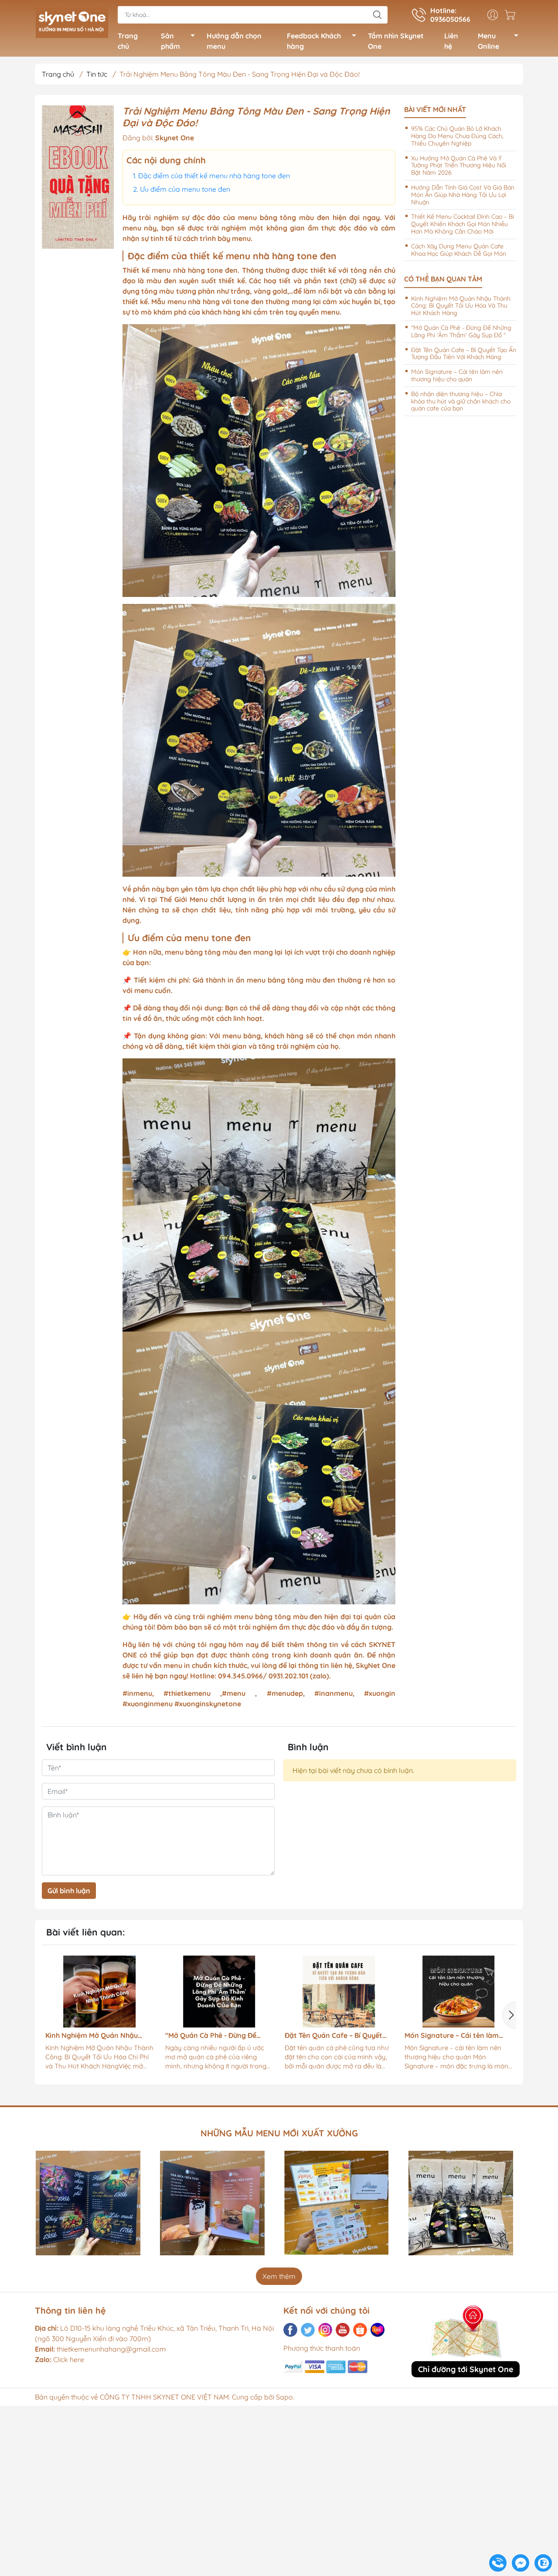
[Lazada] (378, 2330)
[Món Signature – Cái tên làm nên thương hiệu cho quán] (359, 1992)
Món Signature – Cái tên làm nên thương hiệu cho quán (457, 375)
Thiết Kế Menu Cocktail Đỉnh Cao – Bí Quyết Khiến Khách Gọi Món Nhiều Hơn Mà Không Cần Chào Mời (463, 224)
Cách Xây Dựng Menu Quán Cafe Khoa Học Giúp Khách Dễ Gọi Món (459, 250)
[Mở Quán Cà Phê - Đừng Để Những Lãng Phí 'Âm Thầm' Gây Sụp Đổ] (119, 1992)
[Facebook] (290, 2330)
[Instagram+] (325, 2330)
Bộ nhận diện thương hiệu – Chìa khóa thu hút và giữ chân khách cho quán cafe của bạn (461, 401)
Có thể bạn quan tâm (443, 279)
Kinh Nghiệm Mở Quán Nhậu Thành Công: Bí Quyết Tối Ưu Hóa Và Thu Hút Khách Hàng (461, 306)
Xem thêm (279, 2276)
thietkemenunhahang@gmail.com (111, 2349)
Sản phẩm (170, 41)
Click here (60, 2359)
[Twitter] (308, 2330)
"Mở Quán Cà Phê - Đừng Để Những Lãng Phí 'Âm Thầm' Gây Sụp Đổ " (461, 331)
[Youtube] (343, 2330)
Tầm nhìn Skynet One (396, 41)
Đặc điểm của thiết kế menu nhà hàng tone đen (214, 176)
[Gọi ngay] (498, 2563)
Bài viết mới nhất (435, 110)
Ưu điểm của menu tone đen (185, 189)
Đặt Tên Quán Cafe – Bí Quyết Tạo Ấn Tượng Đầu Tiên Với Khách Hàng (464, 354)
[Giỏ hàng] (512, 15)
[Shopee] (360, 2330)
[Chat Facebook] (521, 2563)
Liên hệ (451, 41)
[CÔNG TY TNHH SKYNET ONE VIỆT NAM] (72, 21)
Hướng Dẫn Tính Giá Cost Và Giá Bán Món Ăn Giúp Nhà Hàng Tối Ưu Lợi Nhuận (463, 195)
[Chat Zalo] (543, 2563)
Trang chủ (128, 41)
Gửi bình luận (69, 1891)
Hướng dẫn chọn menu (234, 41)
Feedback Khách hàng (314, 41)
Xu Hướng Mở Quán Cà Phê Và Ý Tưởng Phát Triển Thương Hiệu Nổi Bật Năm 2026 (459, 166)
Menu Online (488, 41)
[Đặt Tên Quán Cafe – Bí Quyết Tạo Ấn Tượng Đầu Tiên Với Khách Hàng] (239, 1992)
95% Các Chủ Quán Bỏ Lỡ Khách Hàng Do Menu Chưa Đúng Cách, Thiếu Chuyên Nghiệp (457, 136)
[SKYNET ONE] (78, 177)
